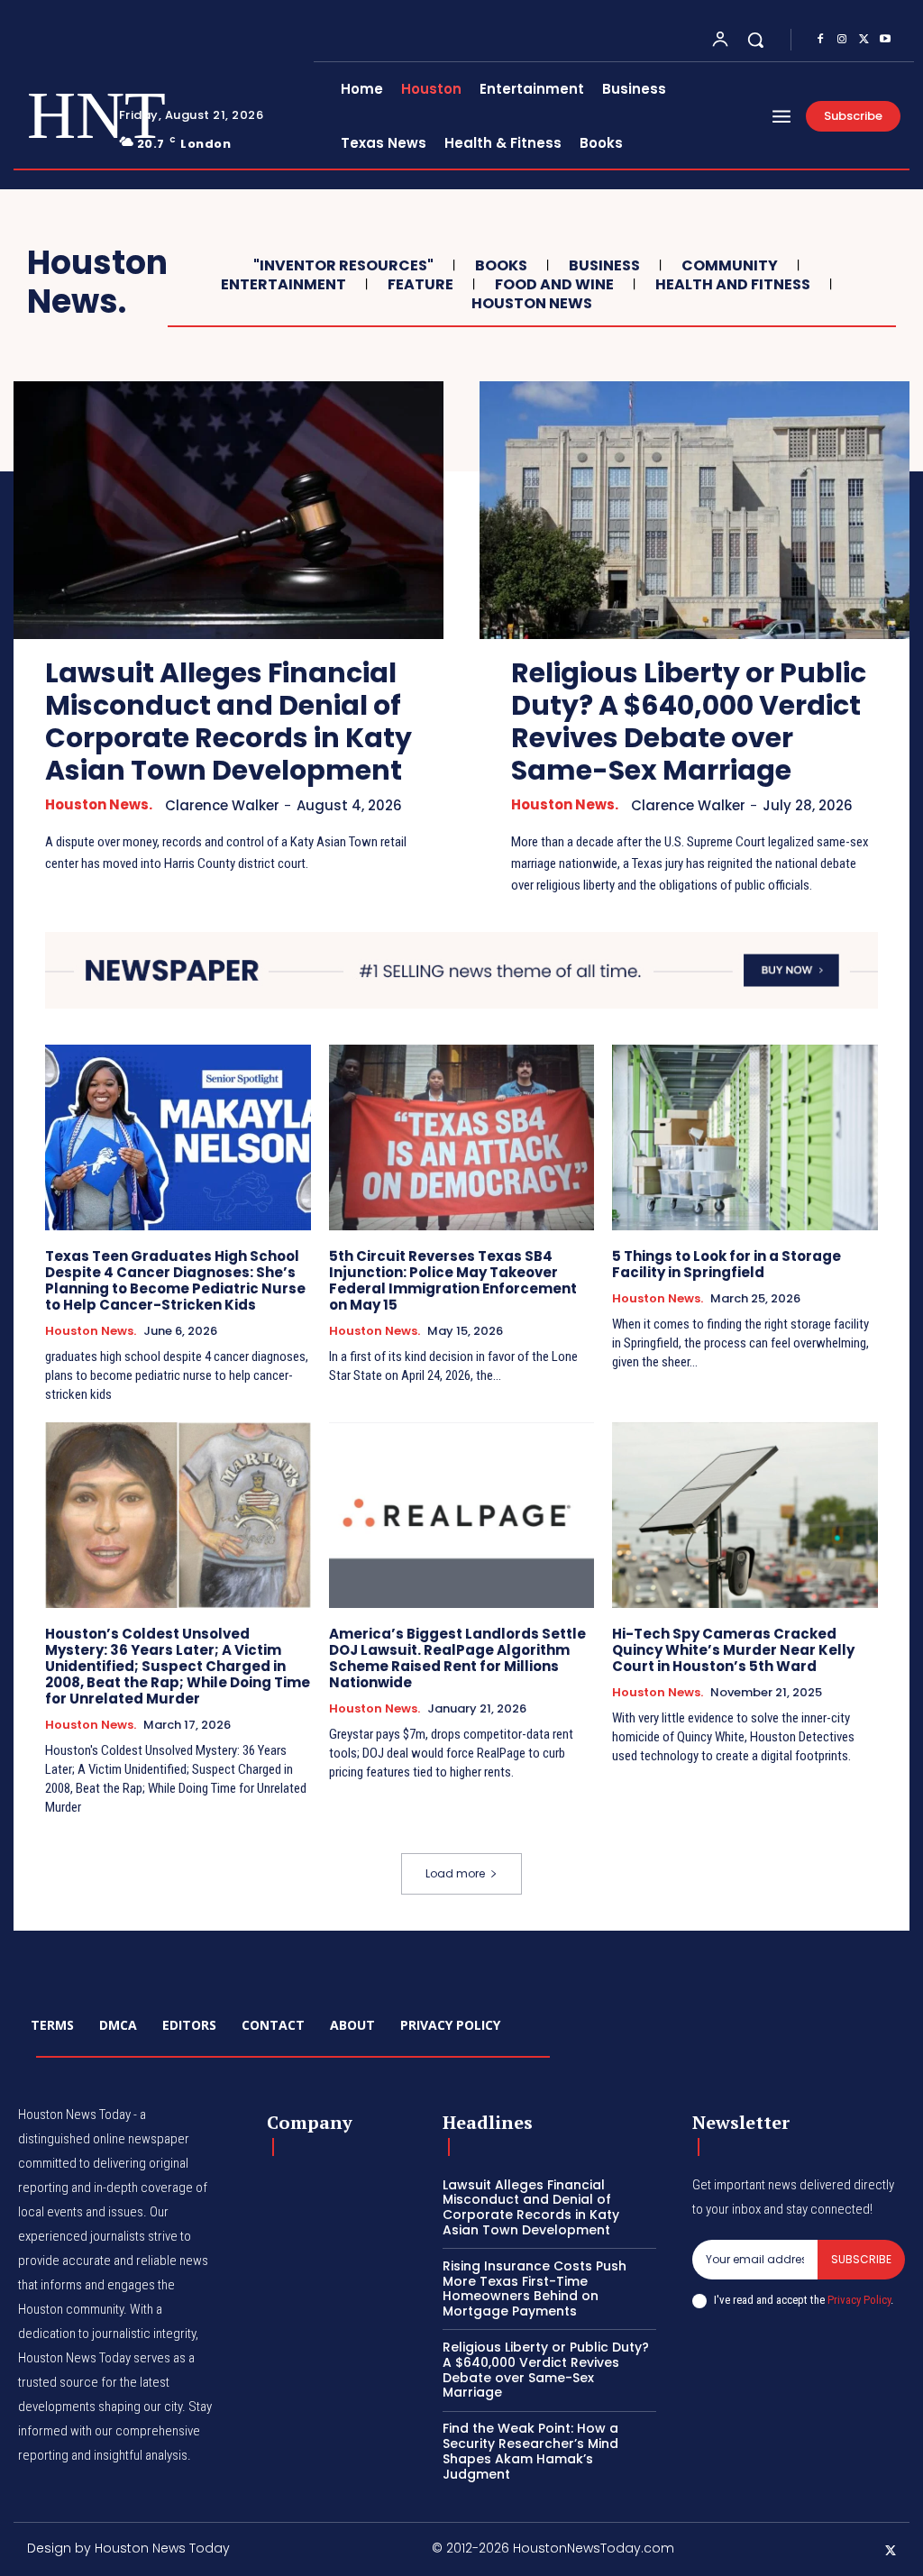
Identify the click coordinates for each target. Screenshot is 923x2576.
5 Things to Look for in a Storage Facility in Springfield (727, 1264)
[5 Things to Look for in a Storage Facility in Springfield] (745, 1137)
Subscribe (861, 2259)
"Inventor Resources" (343, 265)
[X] (864, 40)
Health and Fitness (733, 284)
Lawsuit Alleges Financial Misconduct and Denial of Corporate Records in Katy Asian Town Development (228, 722)
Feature (420, 284)
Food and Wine (554, 284)
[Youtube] (885, 40)
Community (730, 265)
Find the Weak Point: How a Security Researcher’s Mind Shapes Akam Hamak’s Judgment (530, 2451)
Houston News (532, 303)
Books (501, 265)
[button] (755, 40)
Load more (455, 1873)
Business (604, 265)
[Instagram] (842, 40)
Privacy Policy (859, 2300)
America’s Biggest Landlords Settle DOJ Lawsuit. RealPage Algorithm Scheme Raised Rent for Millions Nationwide (457, 1658)
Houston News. (99, 805)
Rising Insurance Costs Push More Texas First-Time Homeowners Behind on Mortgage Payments (535, 2288)
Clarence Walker (222, 805)
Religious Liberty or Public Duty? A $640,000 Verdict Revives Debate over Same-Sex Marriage (689, 722)
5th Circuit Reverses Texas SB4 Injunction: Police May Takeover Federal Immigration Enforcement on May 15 (453, 1280)
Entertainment (283, 284)
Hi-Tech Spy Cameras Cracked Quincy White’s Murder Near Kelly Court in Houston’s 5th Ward (733, 1650)
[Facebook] (820, 40)
